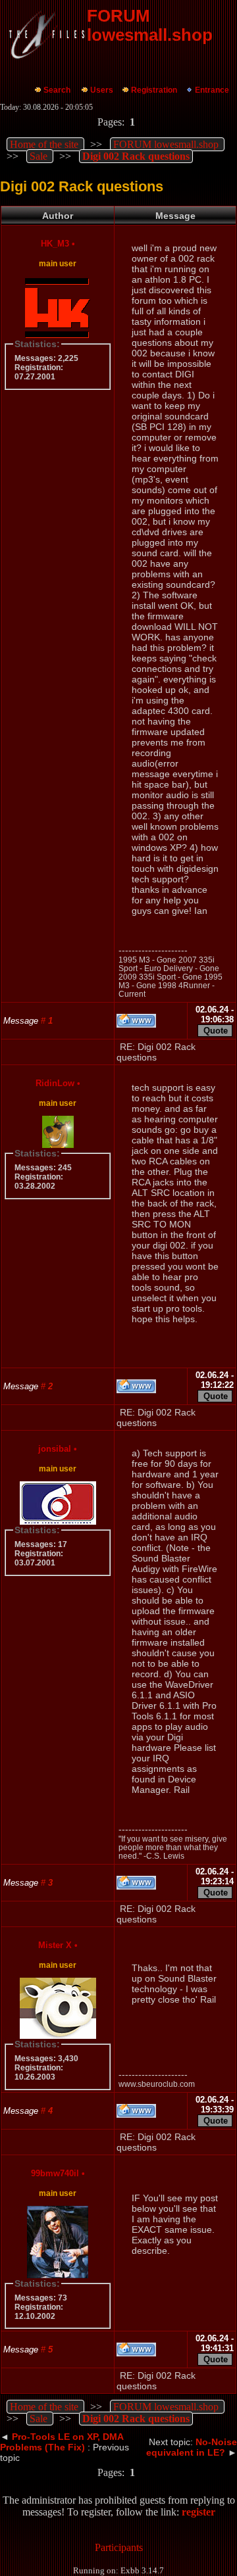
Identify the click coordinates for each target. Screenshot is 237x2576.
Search (57, 90)
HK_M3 (55, 244)
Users (102, 90)
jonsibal (55, 1449)
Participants (119, 2547)
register (198, 2512)
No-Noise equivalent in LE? (192, 2447)
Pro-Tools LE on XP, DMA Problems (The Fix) (62, 2442)
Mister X (55, 1945)
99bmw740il (55, 2173)
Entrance (212, 90)
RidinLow (55, 1083)
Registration (154, 90)
